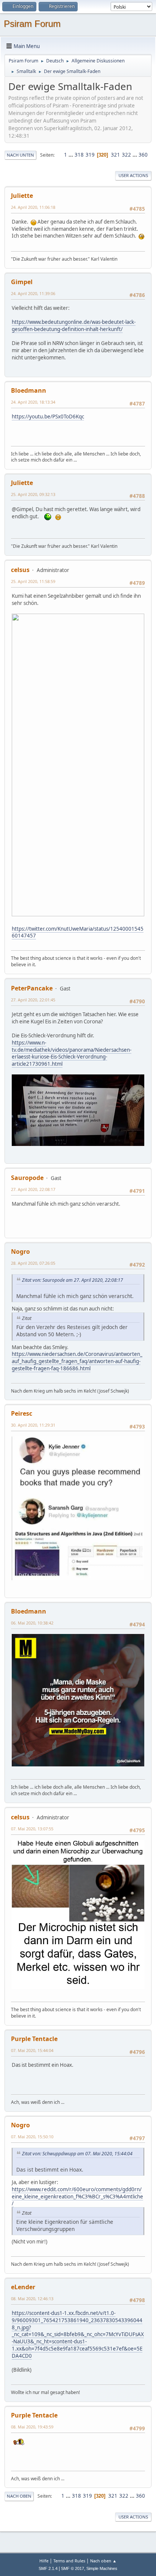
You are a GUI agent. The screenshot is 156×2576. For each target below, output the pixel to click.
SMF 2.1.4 (48, 2568)
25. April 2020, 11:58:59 (33, 581)
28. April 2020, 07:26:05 (33, 1263)
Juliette (22, 196)
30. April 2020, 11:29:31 (33, 1425)
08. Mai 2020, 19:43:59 (32, 2427)
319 (90, 155)
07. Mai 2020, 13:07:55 (32, 1829)
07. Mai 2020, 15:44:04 (32, 2050)
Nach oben (19, 2496)
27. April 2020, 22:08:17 (33, 1189)
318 (79, 155)
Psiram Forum (32, 24)
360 (143, 155)
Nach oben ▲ (103, 2561)
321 (115, 155)
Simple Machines (102, 2568)
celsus (20, 570)
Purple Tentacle (34, 2039)
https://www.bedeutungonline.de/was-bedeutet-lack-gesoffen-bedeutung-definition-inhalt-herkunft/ (74, 326)
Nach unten (20, 155)
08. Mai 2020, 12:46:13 (32, 2299)
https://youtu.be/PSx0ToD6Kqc (48, 417)
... (71, 155)
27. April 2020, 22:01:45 (33, 1000)
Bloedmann (29, 390)
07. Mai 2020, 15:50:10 (32, 2137)
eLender (23, 2287)
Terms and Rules (69, 2561)
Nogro (20, 1251)
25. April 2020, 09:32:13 (33, 494)
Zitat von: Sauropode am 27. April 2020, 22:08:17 (73, 1280)
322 (126, 155)
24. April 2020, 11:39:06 (33, 293)
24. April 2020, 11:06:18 (33, 207)
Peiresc (22, 1413)
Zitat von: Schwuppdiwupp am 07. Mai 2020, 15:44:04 (77, 2154)
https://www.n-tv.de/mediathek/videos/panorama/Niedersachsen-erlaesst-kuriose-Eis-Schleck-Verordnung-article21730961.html (72, 1053)
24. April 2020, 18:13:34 (33, 402)
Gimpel (22, 282)
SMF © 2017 (73, 2568)
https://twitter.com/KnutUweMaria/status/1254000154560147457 (78, 932)
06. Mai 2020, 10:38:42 (32, 1623)
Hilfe (44, 2561)
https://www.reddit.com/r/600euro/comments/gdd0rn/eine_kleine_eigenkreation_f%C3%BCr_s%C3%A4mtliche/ (77, 2196)
